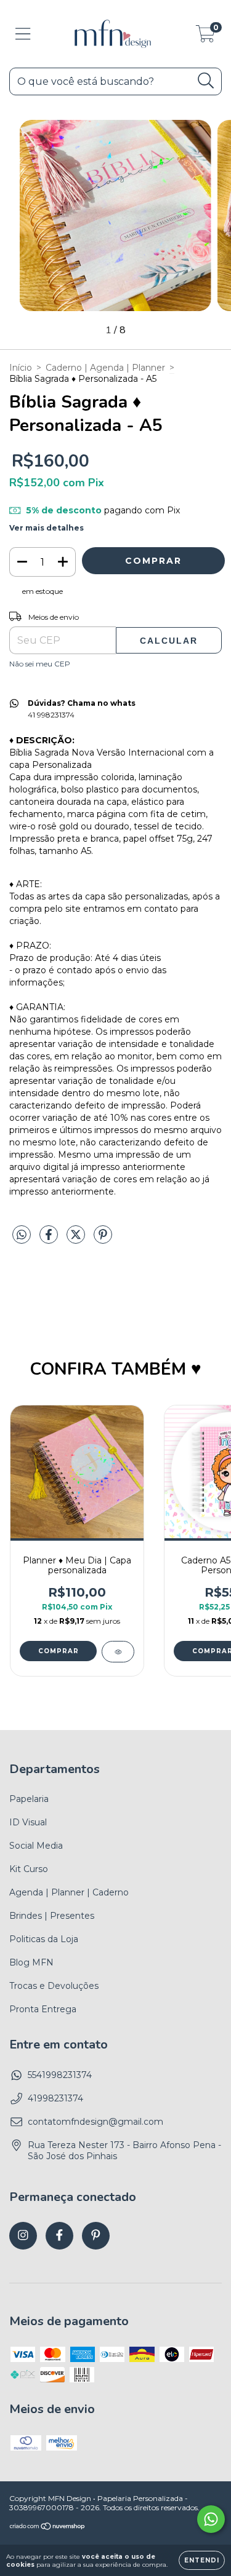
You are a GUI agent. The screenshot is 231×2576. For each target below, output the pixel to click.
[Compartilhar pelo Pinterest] (103, 1239)
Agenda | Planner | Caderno (69, 1892)
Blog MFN (31, 1962)
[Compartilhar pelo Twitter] (77, 1239)
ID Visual (28, 1822)
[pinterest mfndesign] (96, 2236)
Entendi (202, 2560)
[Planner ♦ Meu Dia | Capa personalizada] (118, 1652)
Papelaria (29, 1799)
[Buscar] (206, 81)
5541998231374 (60, 2075)
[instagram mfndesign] (23, 2236)
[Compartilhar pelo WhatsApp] (22, 1235)
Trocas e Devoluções (54, 1986)
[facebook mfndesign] (59, 2236)
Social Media (36, 1846)
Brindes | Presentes (52, 1916)
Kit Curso (29, 1869)
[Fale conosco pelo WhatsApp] (211, 2519)
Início (21, 368)
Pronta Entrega (43, 2009)
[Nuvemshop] (48, 2528)
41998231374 (55, 2098)
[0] (205, 37)
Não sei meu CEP (40, 664)
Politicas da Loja (44, 1939)
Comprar (59, 1651)
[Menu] (23, 34)
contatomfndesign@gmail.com (95, 2122)
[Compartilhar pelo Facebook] (50, 1239)
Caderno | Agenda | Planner (105, 368)
